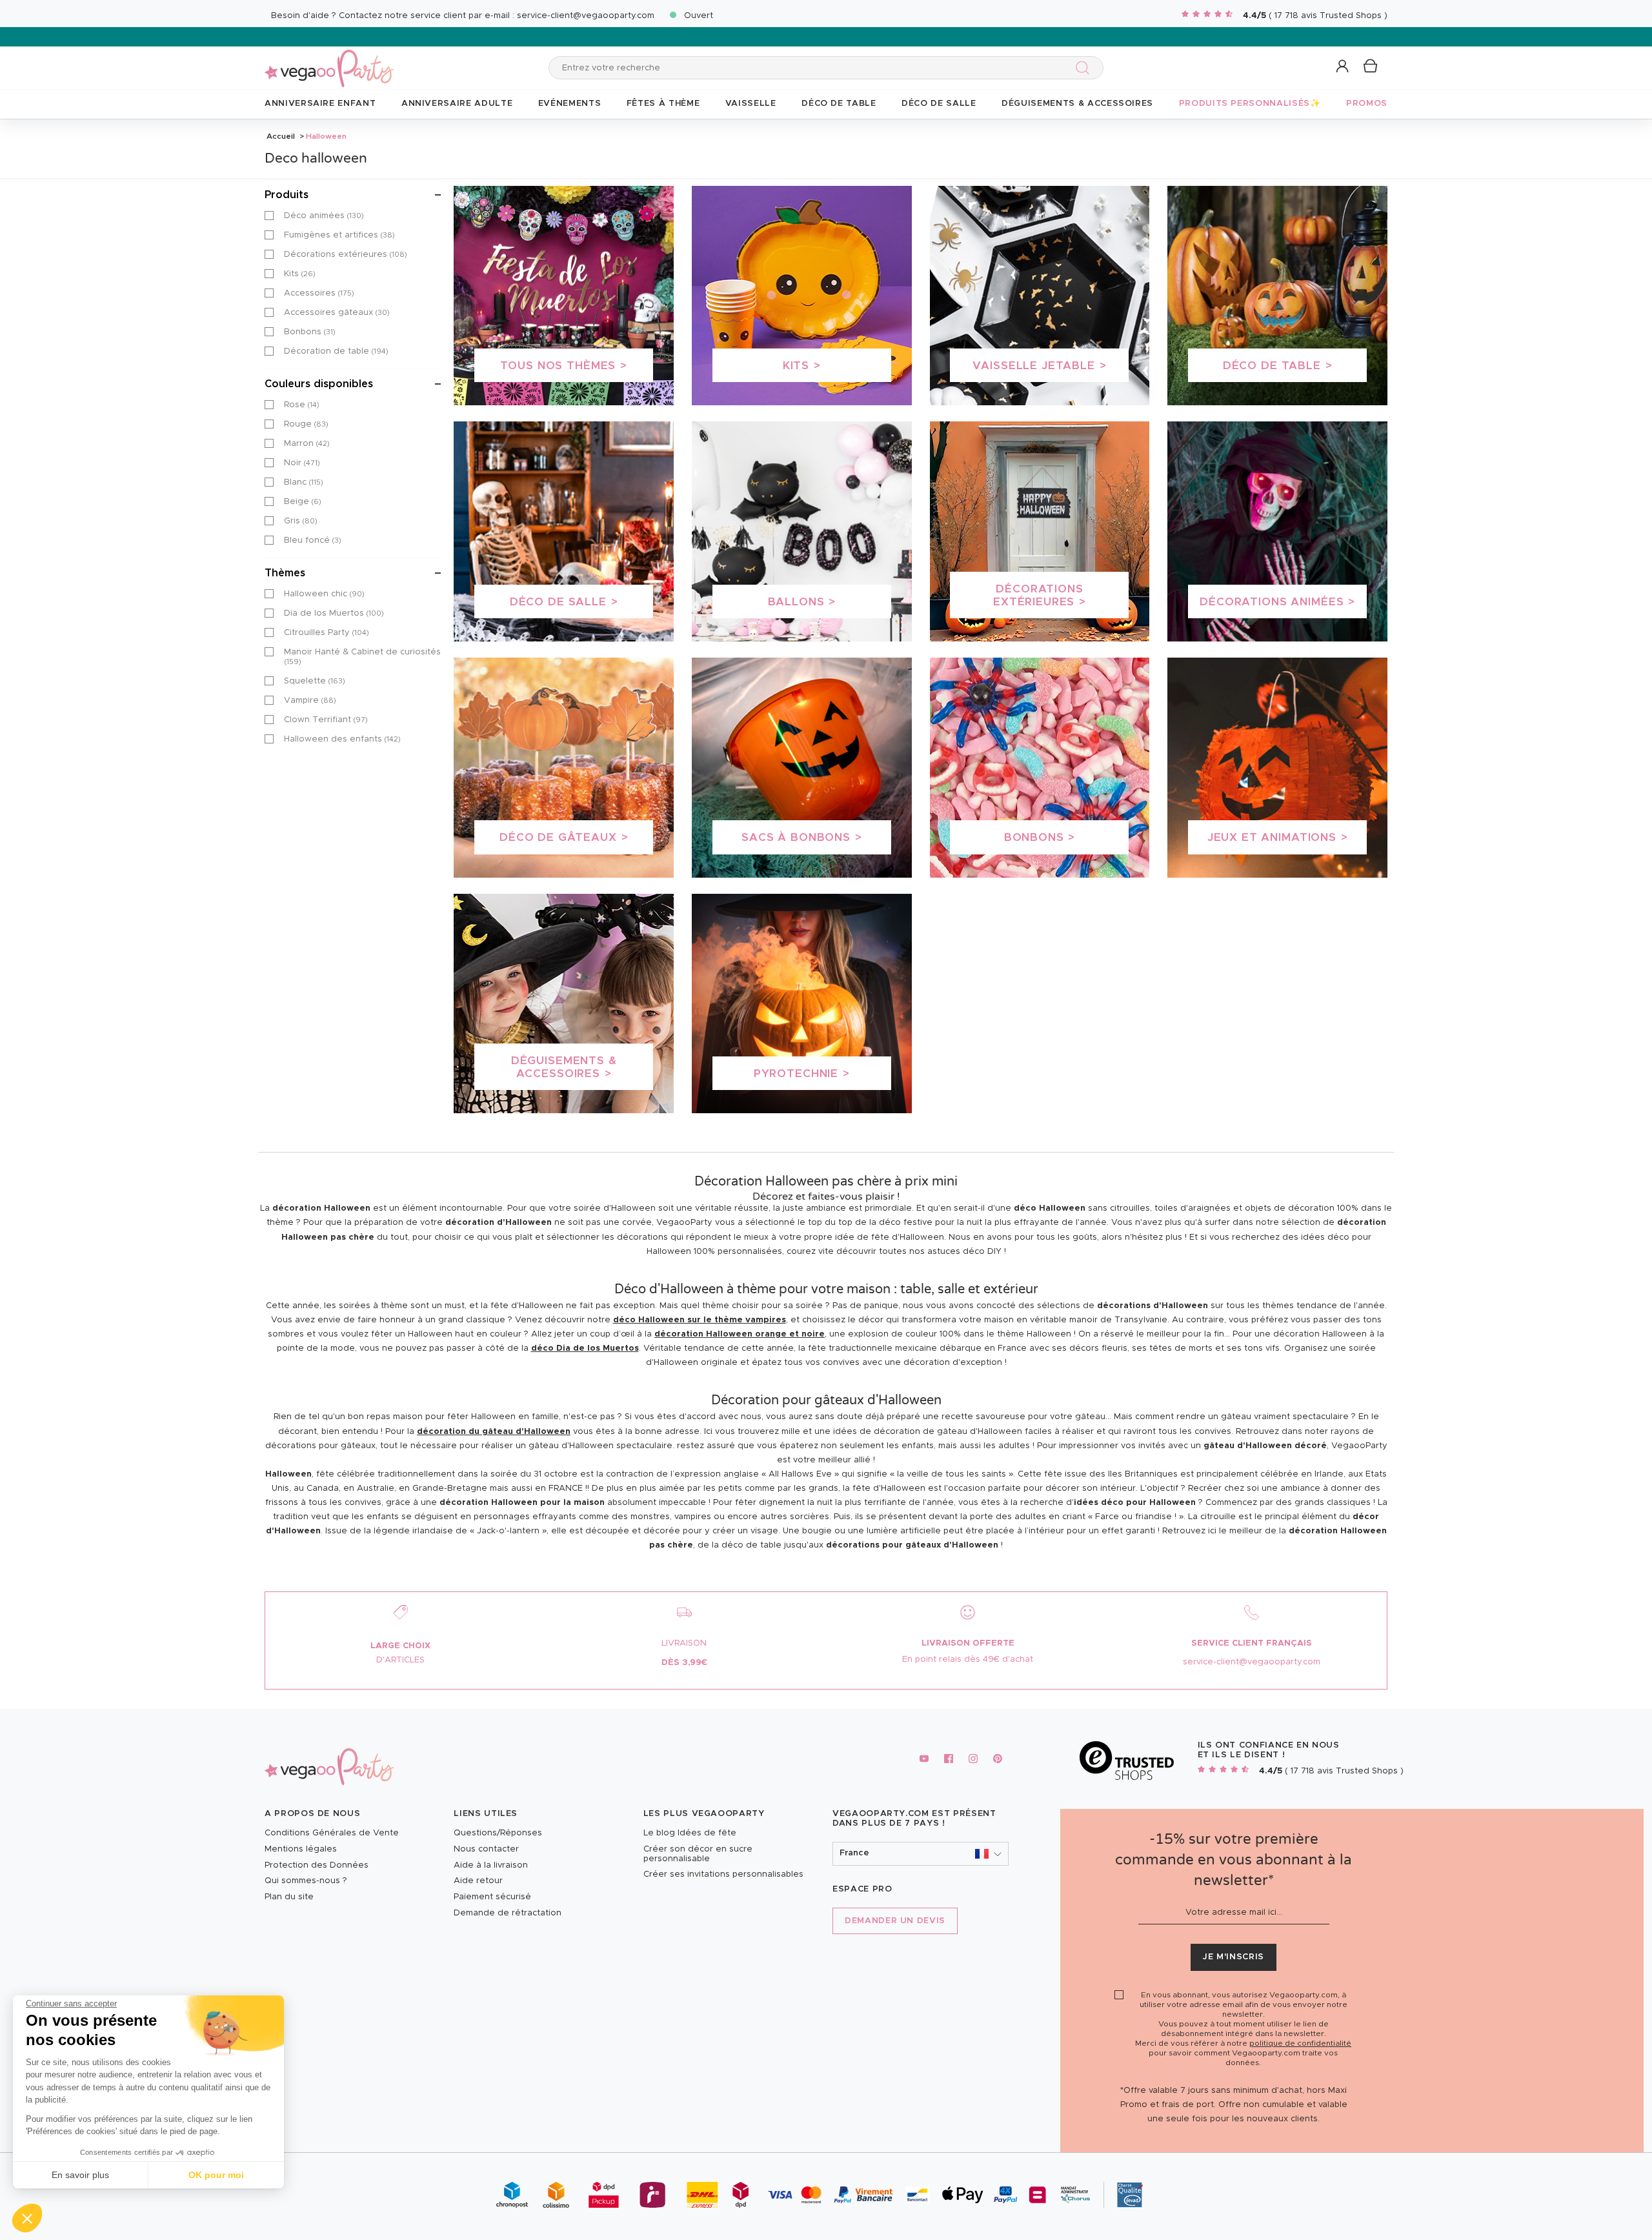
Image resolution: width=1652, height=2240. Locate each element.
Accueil (281, 136)
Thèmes (285, 573)
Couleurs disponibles (319, 384)
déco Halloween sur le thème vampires (700, 1320)
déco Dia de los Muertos (585, 1348)
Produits (287, 195)
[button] (27, 2218)
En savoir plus (80, 2175)
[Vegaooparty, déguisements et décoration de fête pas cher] (329, 61)
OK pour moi (216, 2175)
